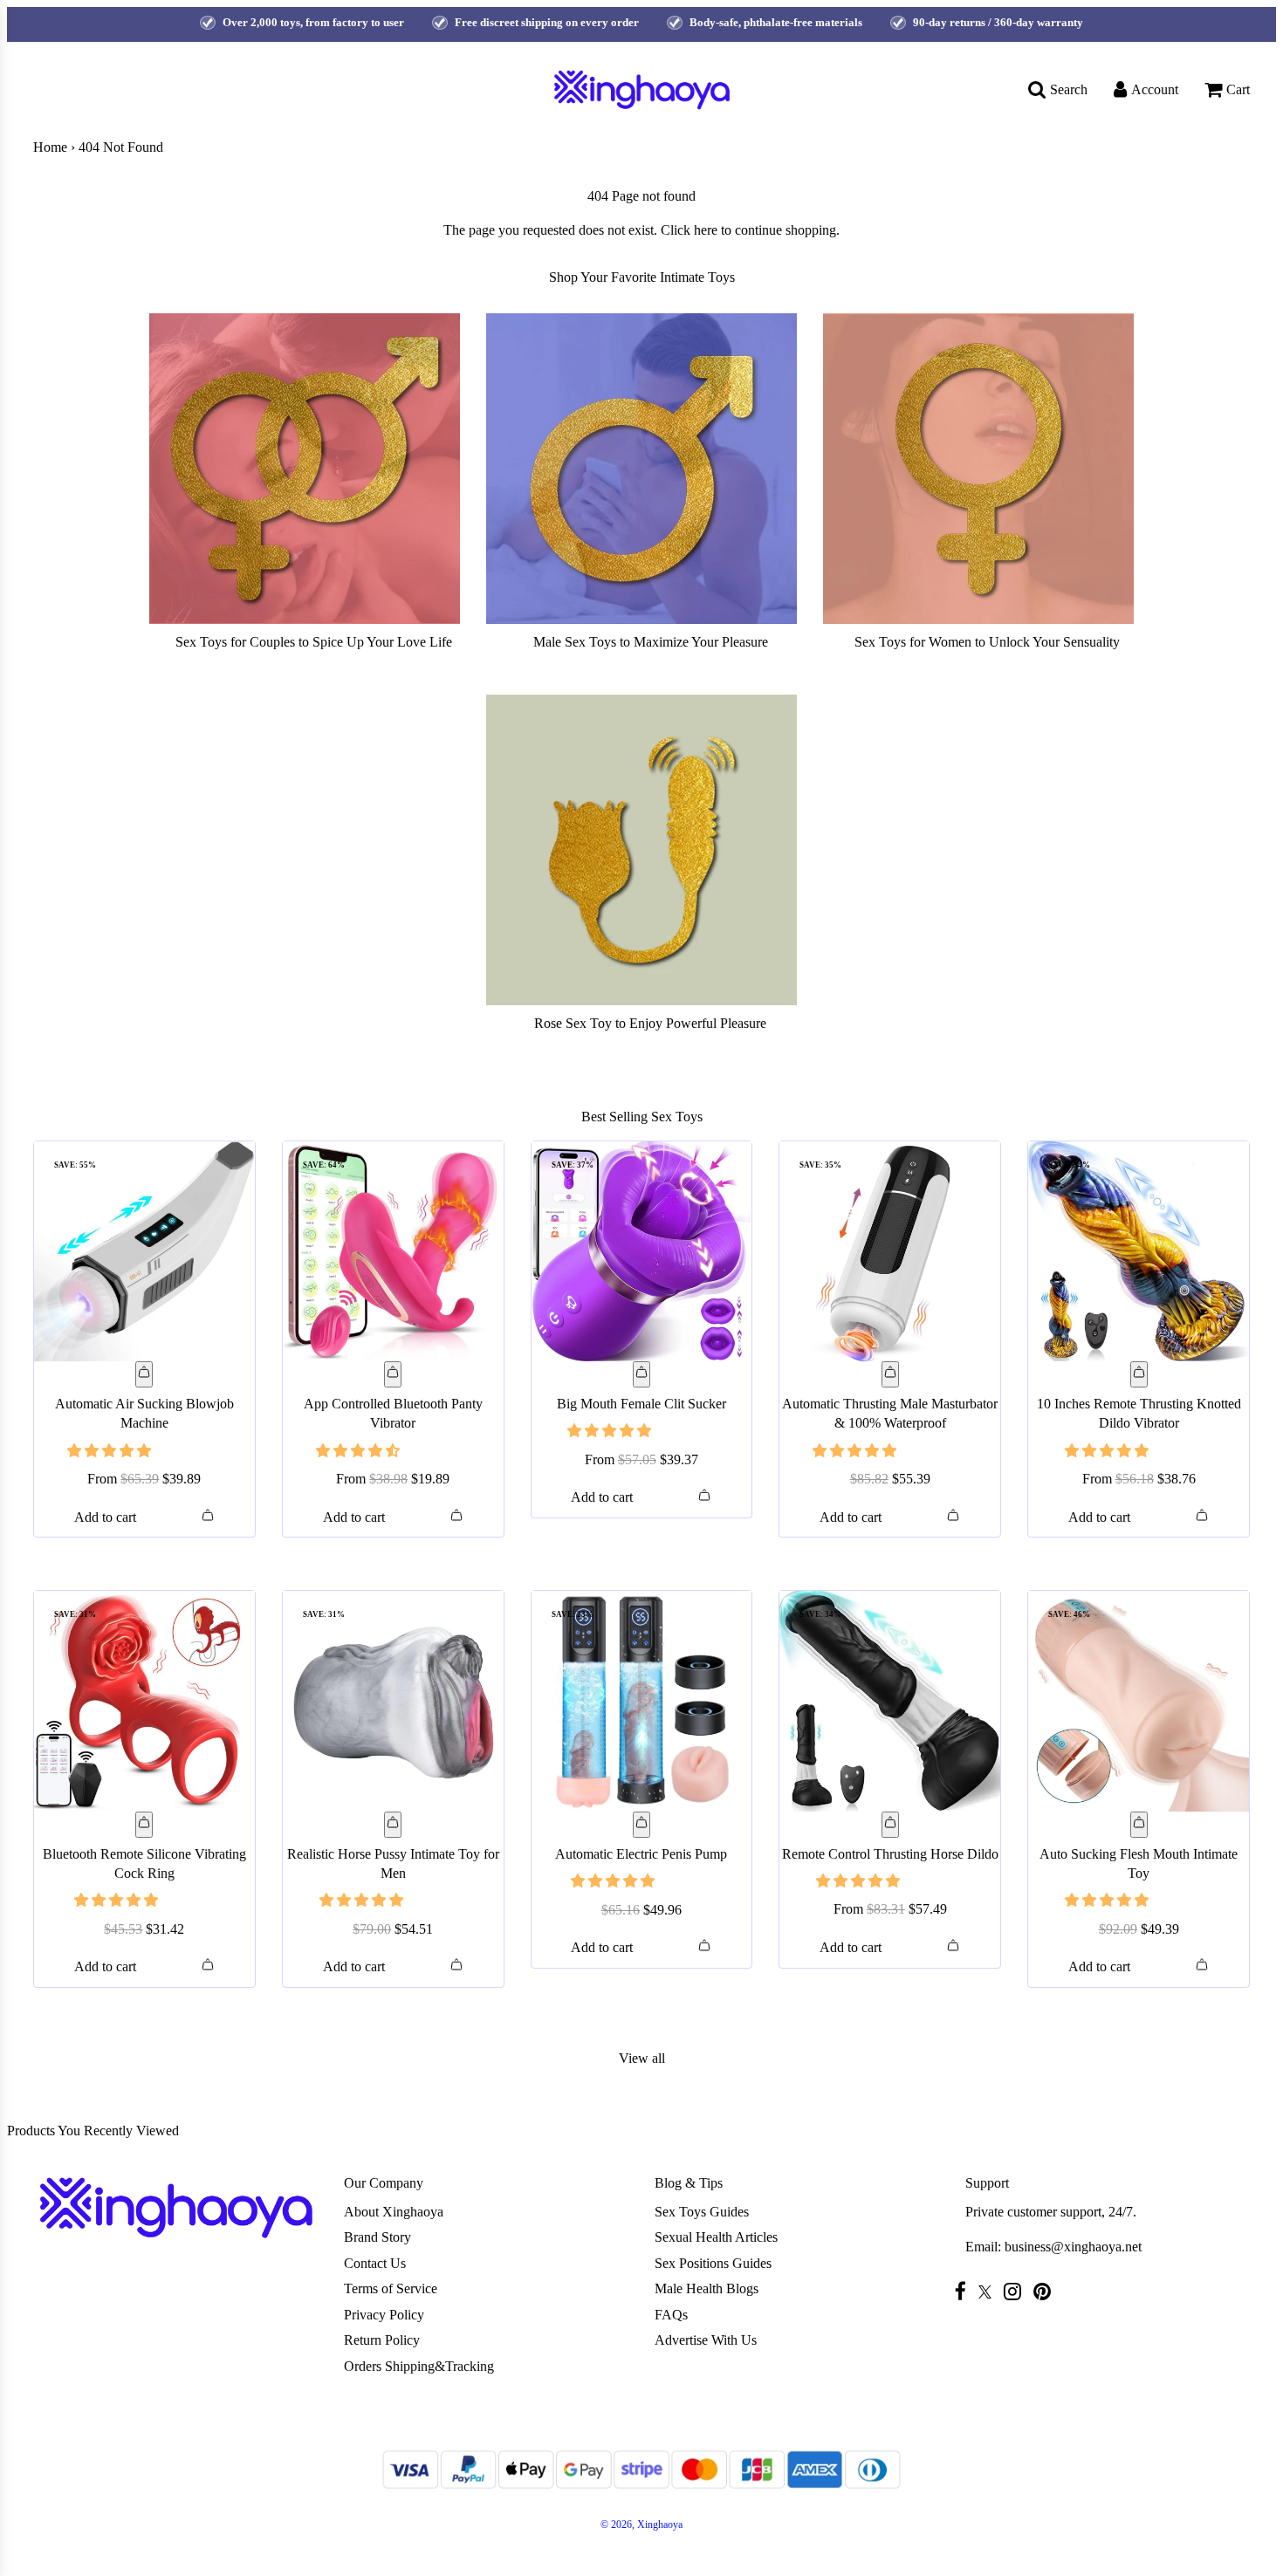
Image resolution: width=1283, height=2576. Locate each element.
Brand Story (377, 2237)
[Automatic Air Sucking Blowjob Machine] (144, 1252)
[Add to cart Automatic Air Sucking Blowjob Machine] (144, 1374)
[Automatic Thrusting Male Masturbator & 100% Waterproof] (890, 1252)
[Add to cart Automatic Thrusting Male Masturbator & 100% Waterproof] (890, 1374)
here (706, 230)
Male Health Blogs (707, 2288)
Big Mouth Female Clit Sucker (641, 1404)
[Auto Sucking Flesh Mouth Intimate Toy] (1139, 1701)
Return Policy (382, 2340)
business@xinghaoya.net (1073, 2247)
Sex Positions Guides (713, 2263)
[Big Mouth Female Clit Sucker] (642, 1252)
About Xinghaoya (394, 2212)
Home (50, 147)
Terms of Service (391, 2288)
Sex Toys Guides (702, 2212)
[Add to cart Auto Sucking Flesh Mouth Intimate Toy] (1139, 1825)
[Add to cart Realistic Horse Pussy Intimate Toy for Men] (393, 1825)
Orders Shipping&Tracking (419, 2366)
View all (642, 2058)
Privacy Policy (384, 2315)
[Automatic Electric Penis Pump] (642, 1701)
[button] (111, 1451)
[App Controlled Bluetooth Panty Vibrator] (393, 1252)
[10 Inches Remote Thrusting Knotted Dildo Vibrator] (1139, 1252)
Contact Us (375, 2263)
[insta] (1017, 2291)
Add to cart (105, 1517)
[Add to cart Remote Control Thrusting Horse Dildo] (890, 1825)
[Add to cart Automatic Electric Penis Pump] (641, 1825)
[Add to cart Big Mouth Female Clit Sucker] (641, 1374)
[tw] (989, 2292)
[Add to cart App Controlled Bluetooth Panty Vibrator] (393, 1374)
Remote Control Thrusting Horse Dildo (890, 1854)
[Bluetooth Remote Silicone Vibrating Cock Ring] (144, 1701)
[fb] (965, 2291)
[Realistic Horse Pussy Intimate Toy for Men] (393, 1701)
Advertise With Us (706, 2340)
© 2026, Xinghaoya (641, 2525)
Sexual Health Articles (716, 2237)
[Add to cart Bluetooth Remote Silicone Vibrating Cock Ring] (144, 1825)
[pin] (1046, 2291)
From (144, 1479)
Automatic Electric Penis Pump (641, 1854)
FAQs (671, 2315)
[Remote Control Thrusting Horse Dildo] (890, 1701)
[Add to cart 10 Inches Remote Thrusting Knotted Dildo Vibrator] (1139, 1374)
